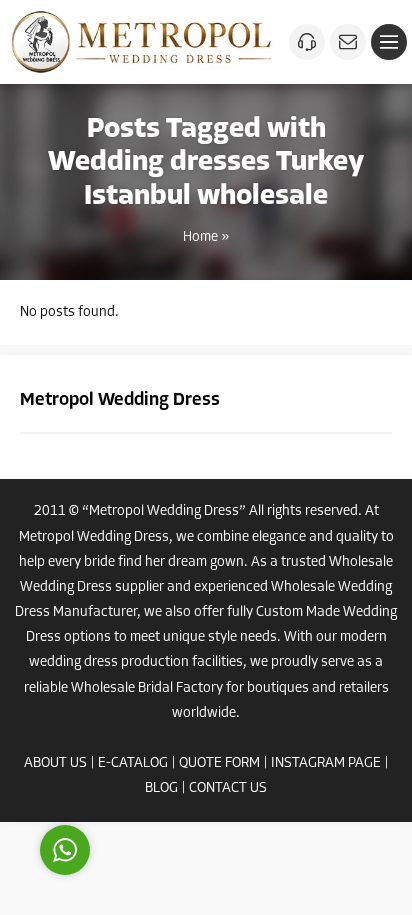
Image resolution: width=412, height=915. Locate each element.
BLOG (161, 788)
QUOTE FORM (219, 763)
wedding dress (73, 662)
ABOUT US (55, 763)
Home (200, 237)
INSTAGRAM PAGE (326, 763)
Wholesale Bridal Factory (147, 688)
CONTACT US (228, 788)
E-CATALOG (133, 763)
